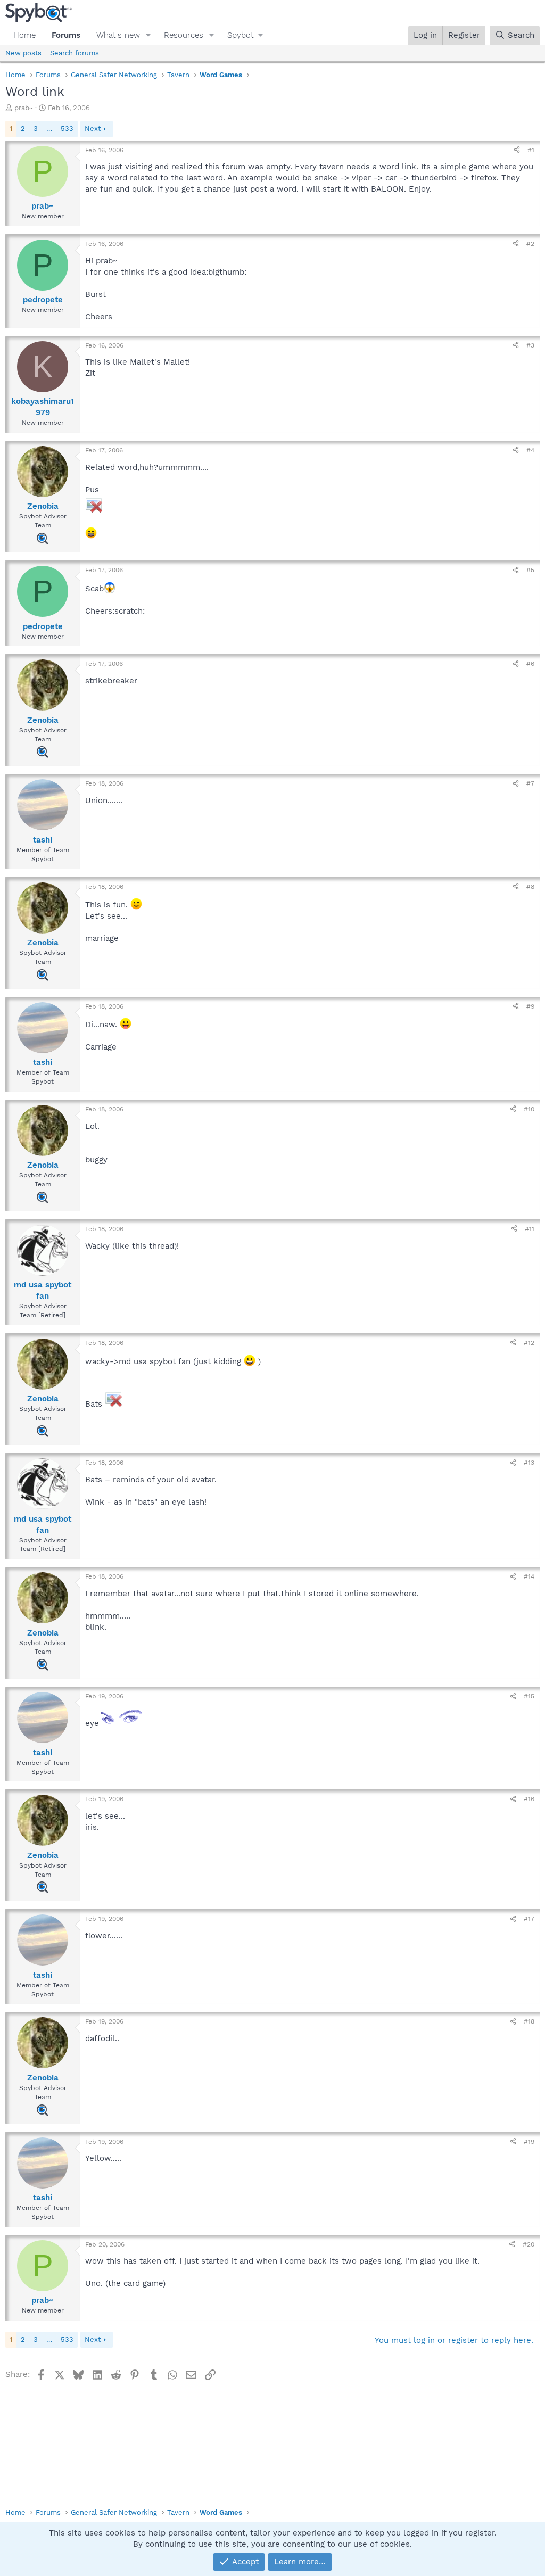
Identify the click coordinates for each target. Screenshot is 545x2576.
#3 (530, 345)
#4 (530, 450)
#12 (529, 1343)
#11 (530, 1229)
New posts (23, 53)
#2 (530, 244)
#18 (529, 2021)
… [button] (49, 129)
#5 (530, 570)
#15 (529, 1696)
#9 (530, 1006)
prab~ (24, 108)
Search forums (75, 53)
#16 (529, 1799)
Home (24, 35)
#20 (529, 2244)
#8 (530, 887)
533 (67, 129)
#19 (529, 2142)
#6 (530, 664)
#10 (529, 1109)
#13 (529, 1463)
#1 (531, 150)
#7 (530, 783)
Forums (66, 35)
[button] (148, 35)
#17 (529, 1919)
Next (93, 129)
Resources (184, 35)
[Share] (517, 150)
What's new (118, 35)
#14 (529, 1576)
